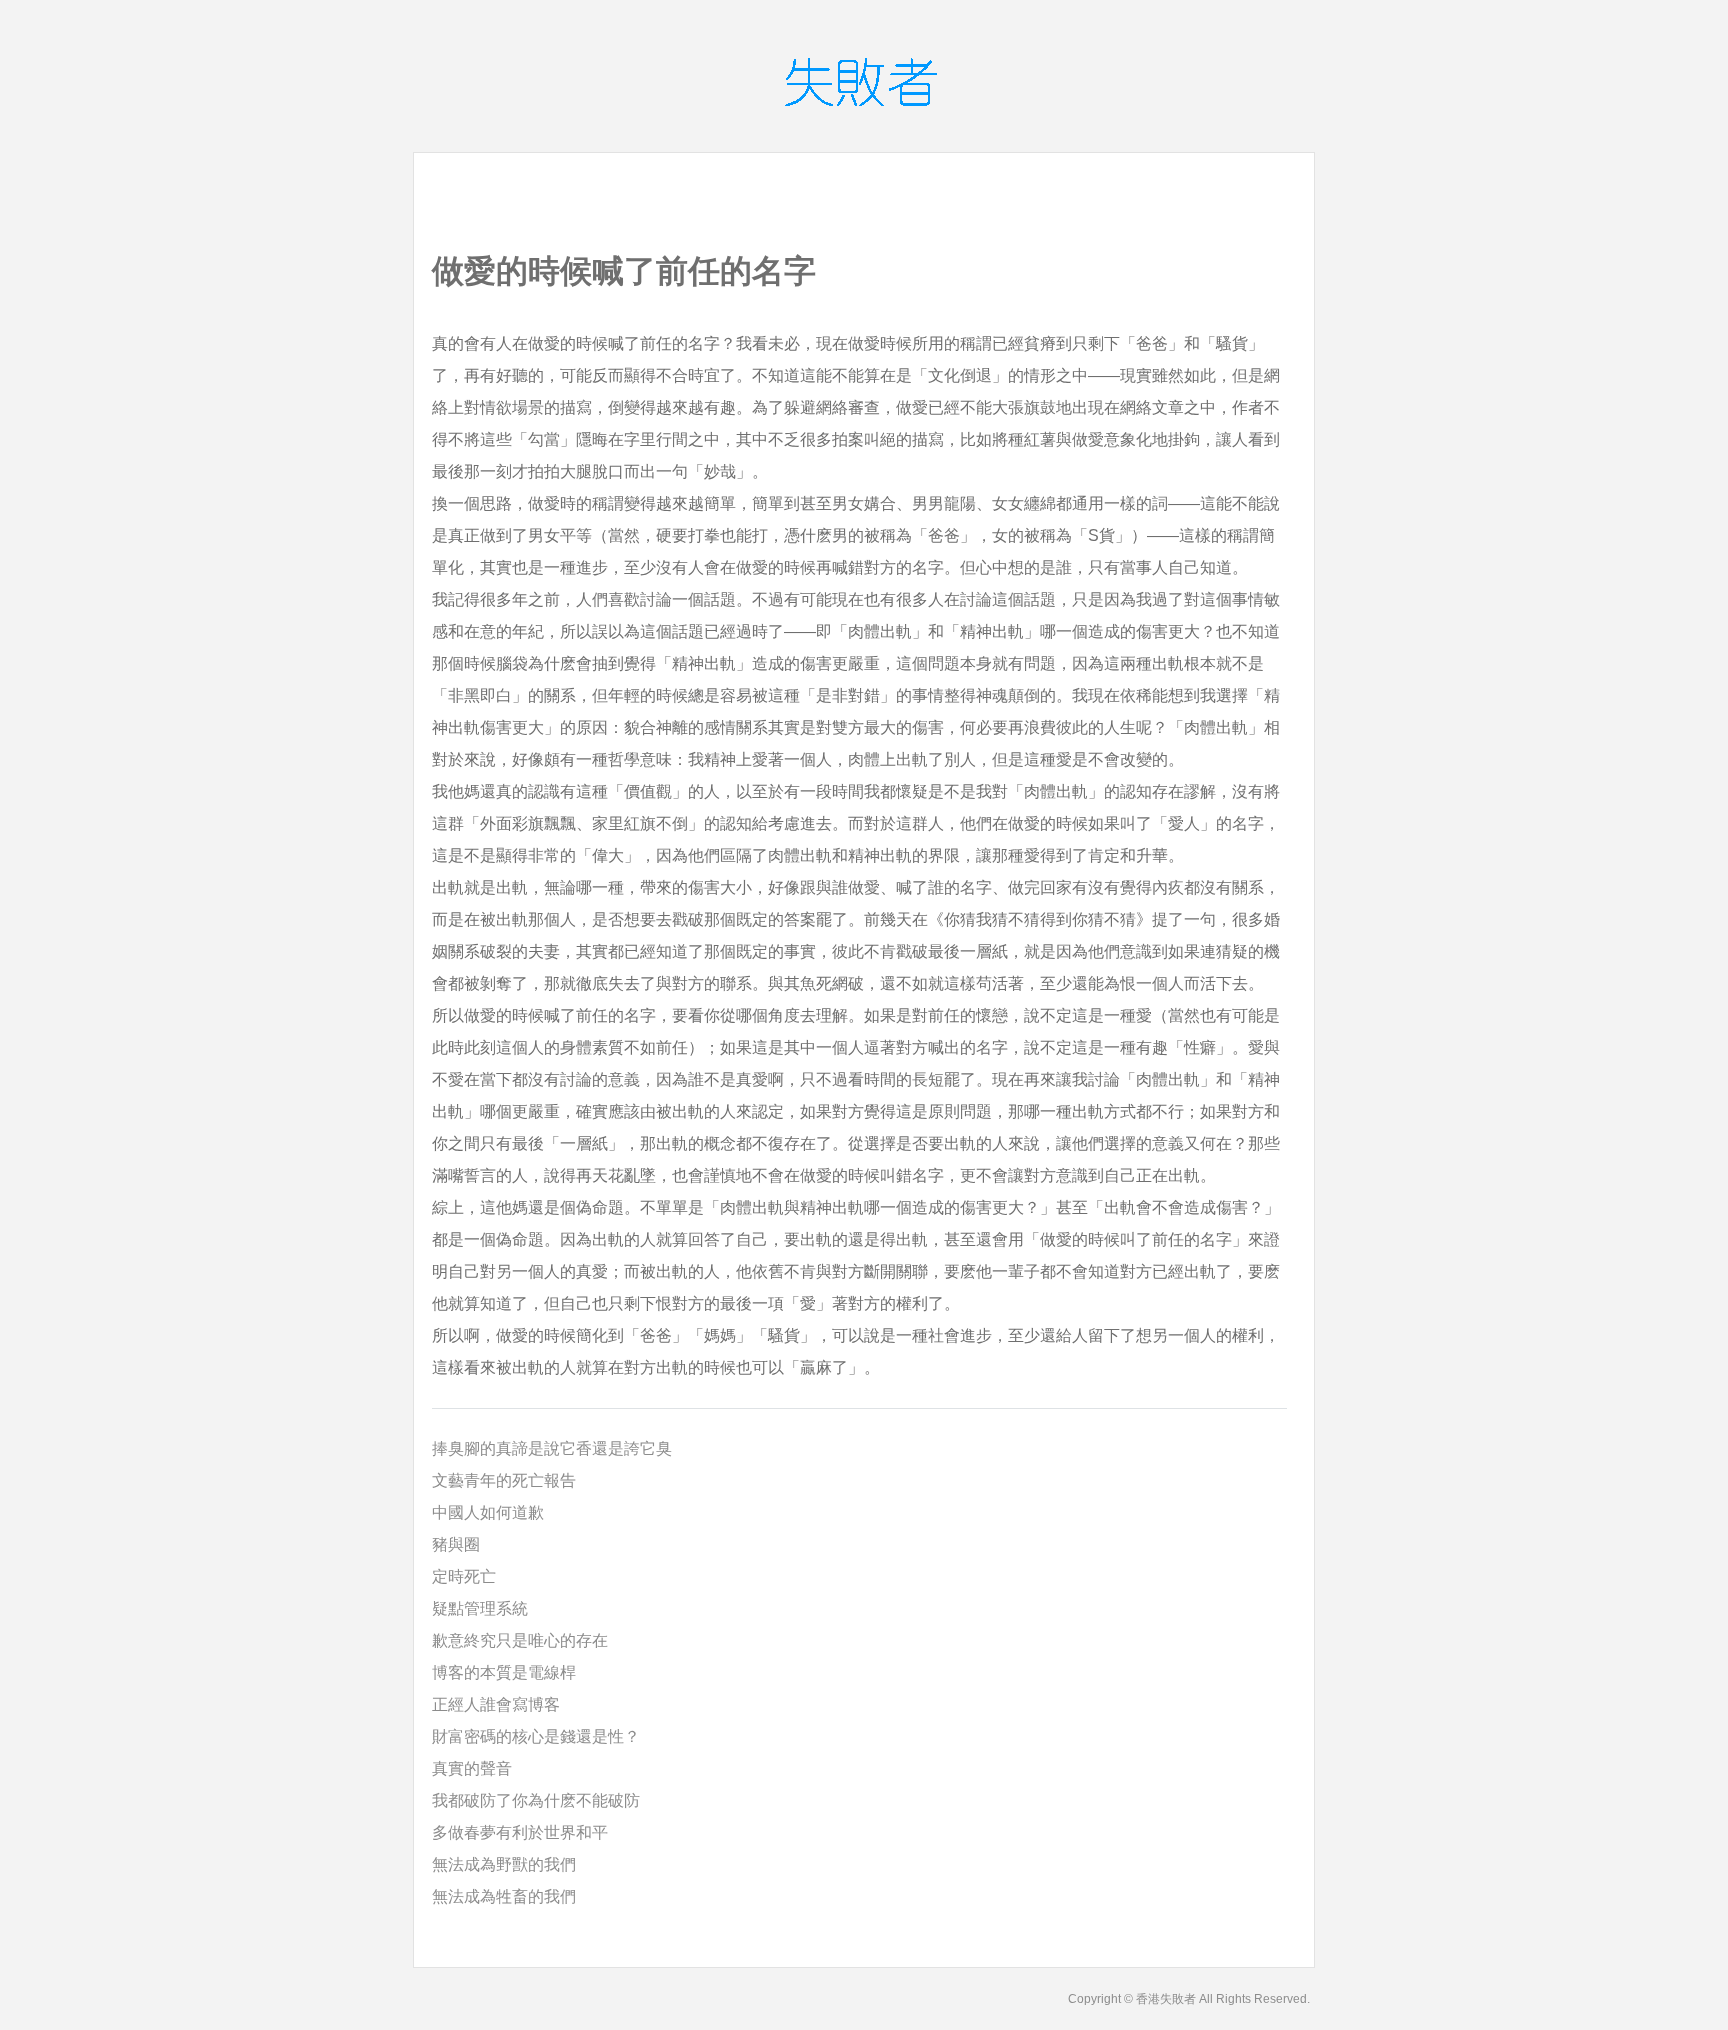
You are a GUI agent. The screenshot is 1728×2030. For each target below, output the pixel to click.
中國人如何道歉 (488, 1512)
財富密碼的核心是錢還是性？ (536, 1736)
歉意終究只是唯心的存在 (520, 1640)
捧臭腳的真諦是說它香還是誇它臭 (552, 1448)
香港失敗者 (1166, 1999)
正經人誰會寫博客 (496, 1704)
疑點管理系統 (480, 1608)
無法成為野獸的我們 (504, 1864)
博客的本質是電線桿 (504, 1672)
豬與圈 (456, 1544)
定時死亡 (464, 1576)
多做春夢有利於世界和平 (520, 1832)
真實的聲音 (472, 1768)
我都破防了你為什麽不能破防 (536, 1800)
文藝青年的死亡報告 (504, 1480)
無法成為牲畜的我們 (504, 1896)
